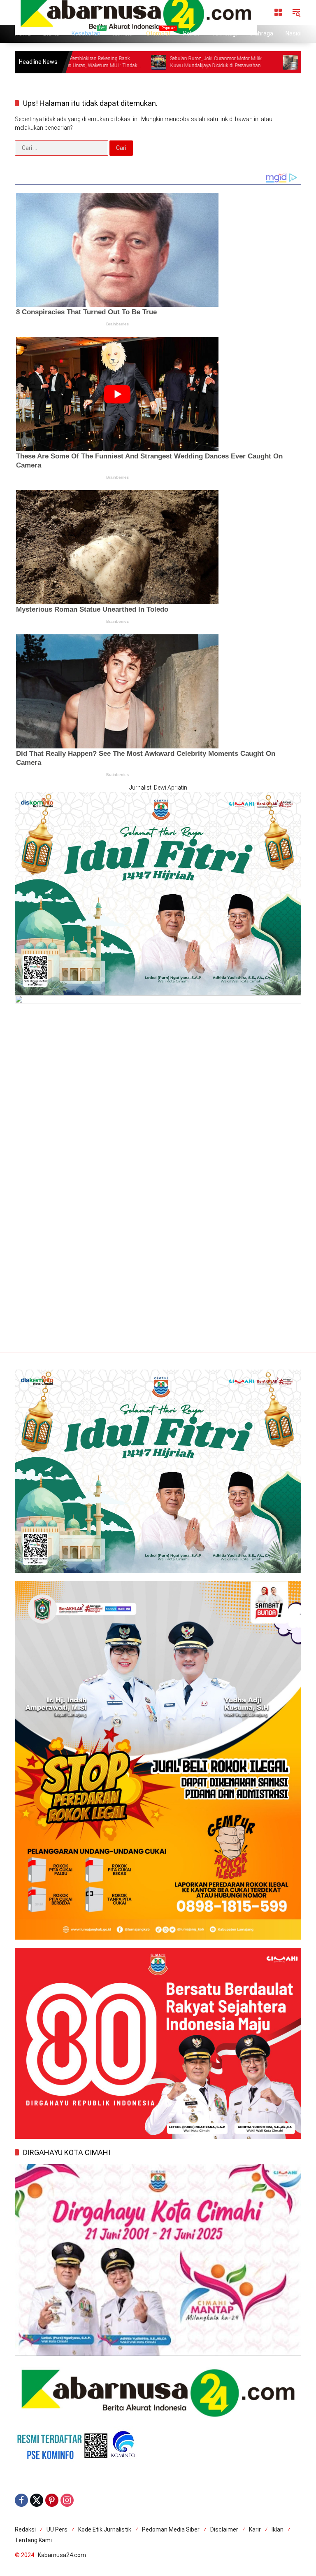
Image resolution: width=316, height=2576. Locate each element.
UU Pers (57, 2529)
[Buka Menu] (278, 12)
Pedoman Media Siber (171, 2529)
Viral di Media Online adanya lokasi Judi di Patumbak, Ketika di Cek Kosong (162, 62)
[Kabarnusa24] (136, 12)
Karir (255, 2529)
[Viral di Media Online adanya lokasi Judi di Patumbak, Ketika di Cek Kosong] (105, 62)
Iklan (278, 2529)
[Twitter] (37, 2500)
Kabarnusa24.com (62, 2555)
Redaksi (25, 2529)
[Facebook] (21, 2500)
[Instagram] (67, 2500)
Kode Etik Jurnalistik (105, 2529)
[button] (296, 12)
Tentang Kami (33, 2540)
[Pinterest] (52, 2500)
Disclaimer (224, 2529)
